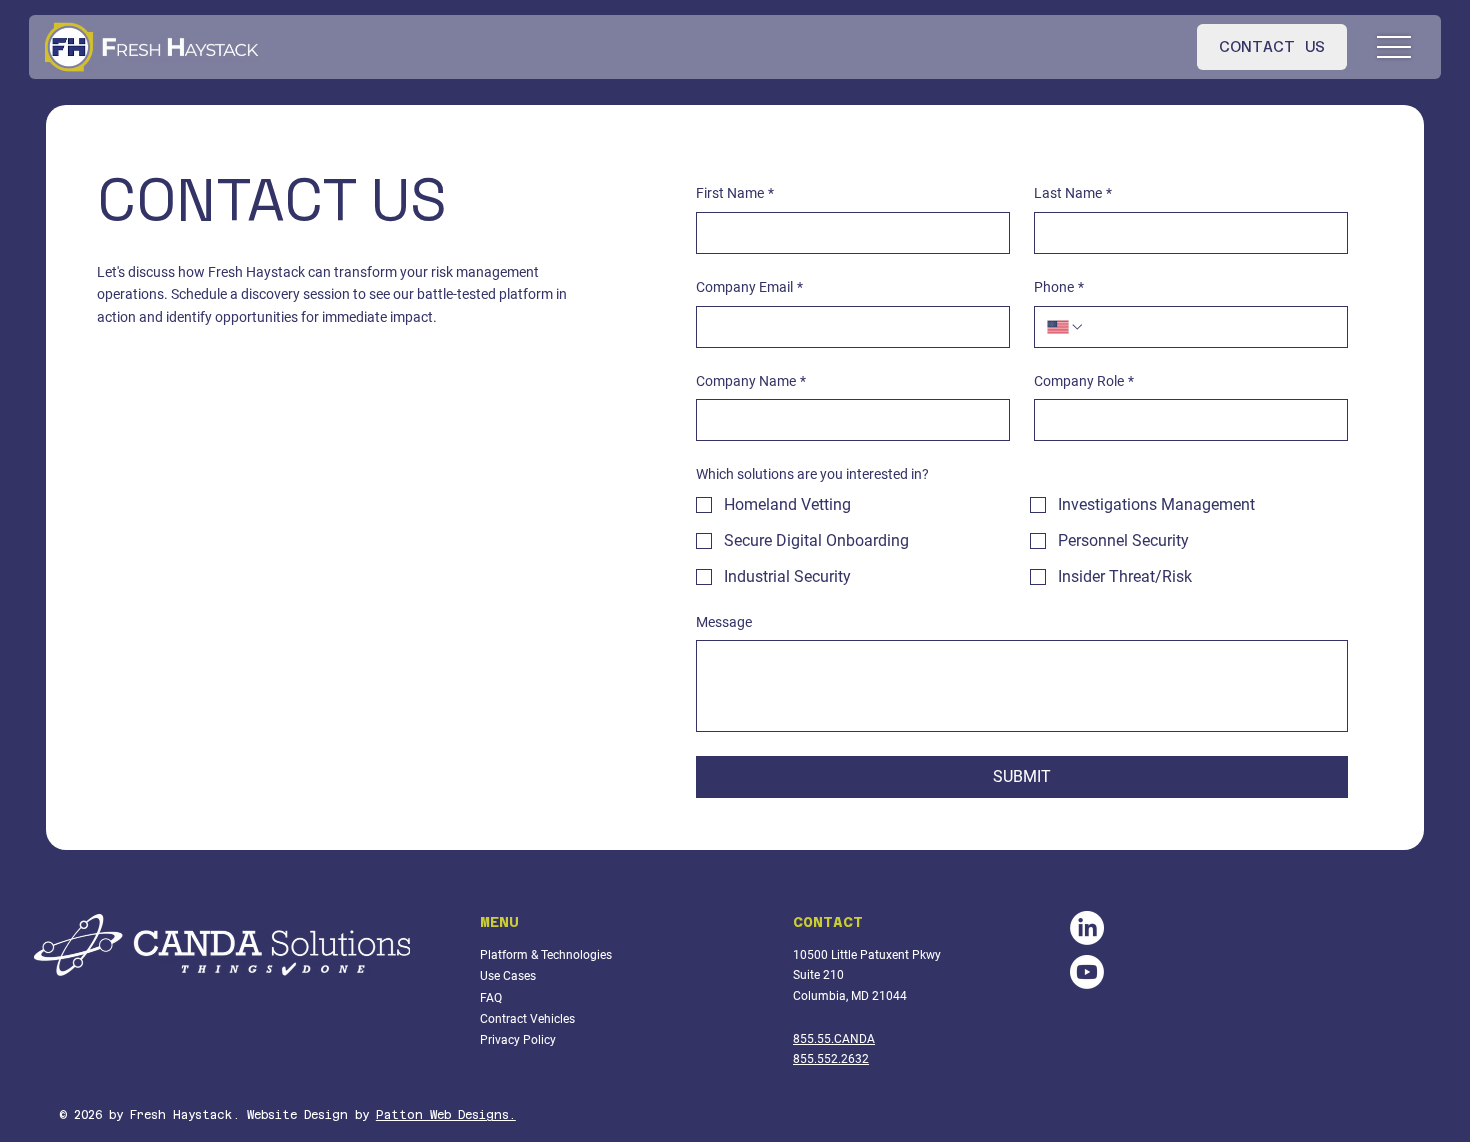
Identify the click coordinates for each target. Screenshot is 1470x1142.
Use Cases (508, 976)
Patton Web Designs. (446, 1115)
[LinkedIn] (1087, 928)
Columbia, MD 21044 (850, 996)
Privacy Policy (518, 1040)
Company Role (1084, 381)
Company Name (751, 381)
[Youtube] (1087, 972)
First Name (735, 193)
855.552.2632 (831, 1059)
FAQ (491, 998)
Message (724, 622)
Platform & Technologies (546, 955)
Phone (1059, 287)
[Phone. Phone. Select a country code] (1066, 327)
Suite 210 (818, 975)
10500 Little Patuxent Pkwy (867, 955)
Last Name (1073, 193)
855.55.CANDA (834, 1039)
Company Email (749, 287)
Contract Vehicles (527, 1019)
